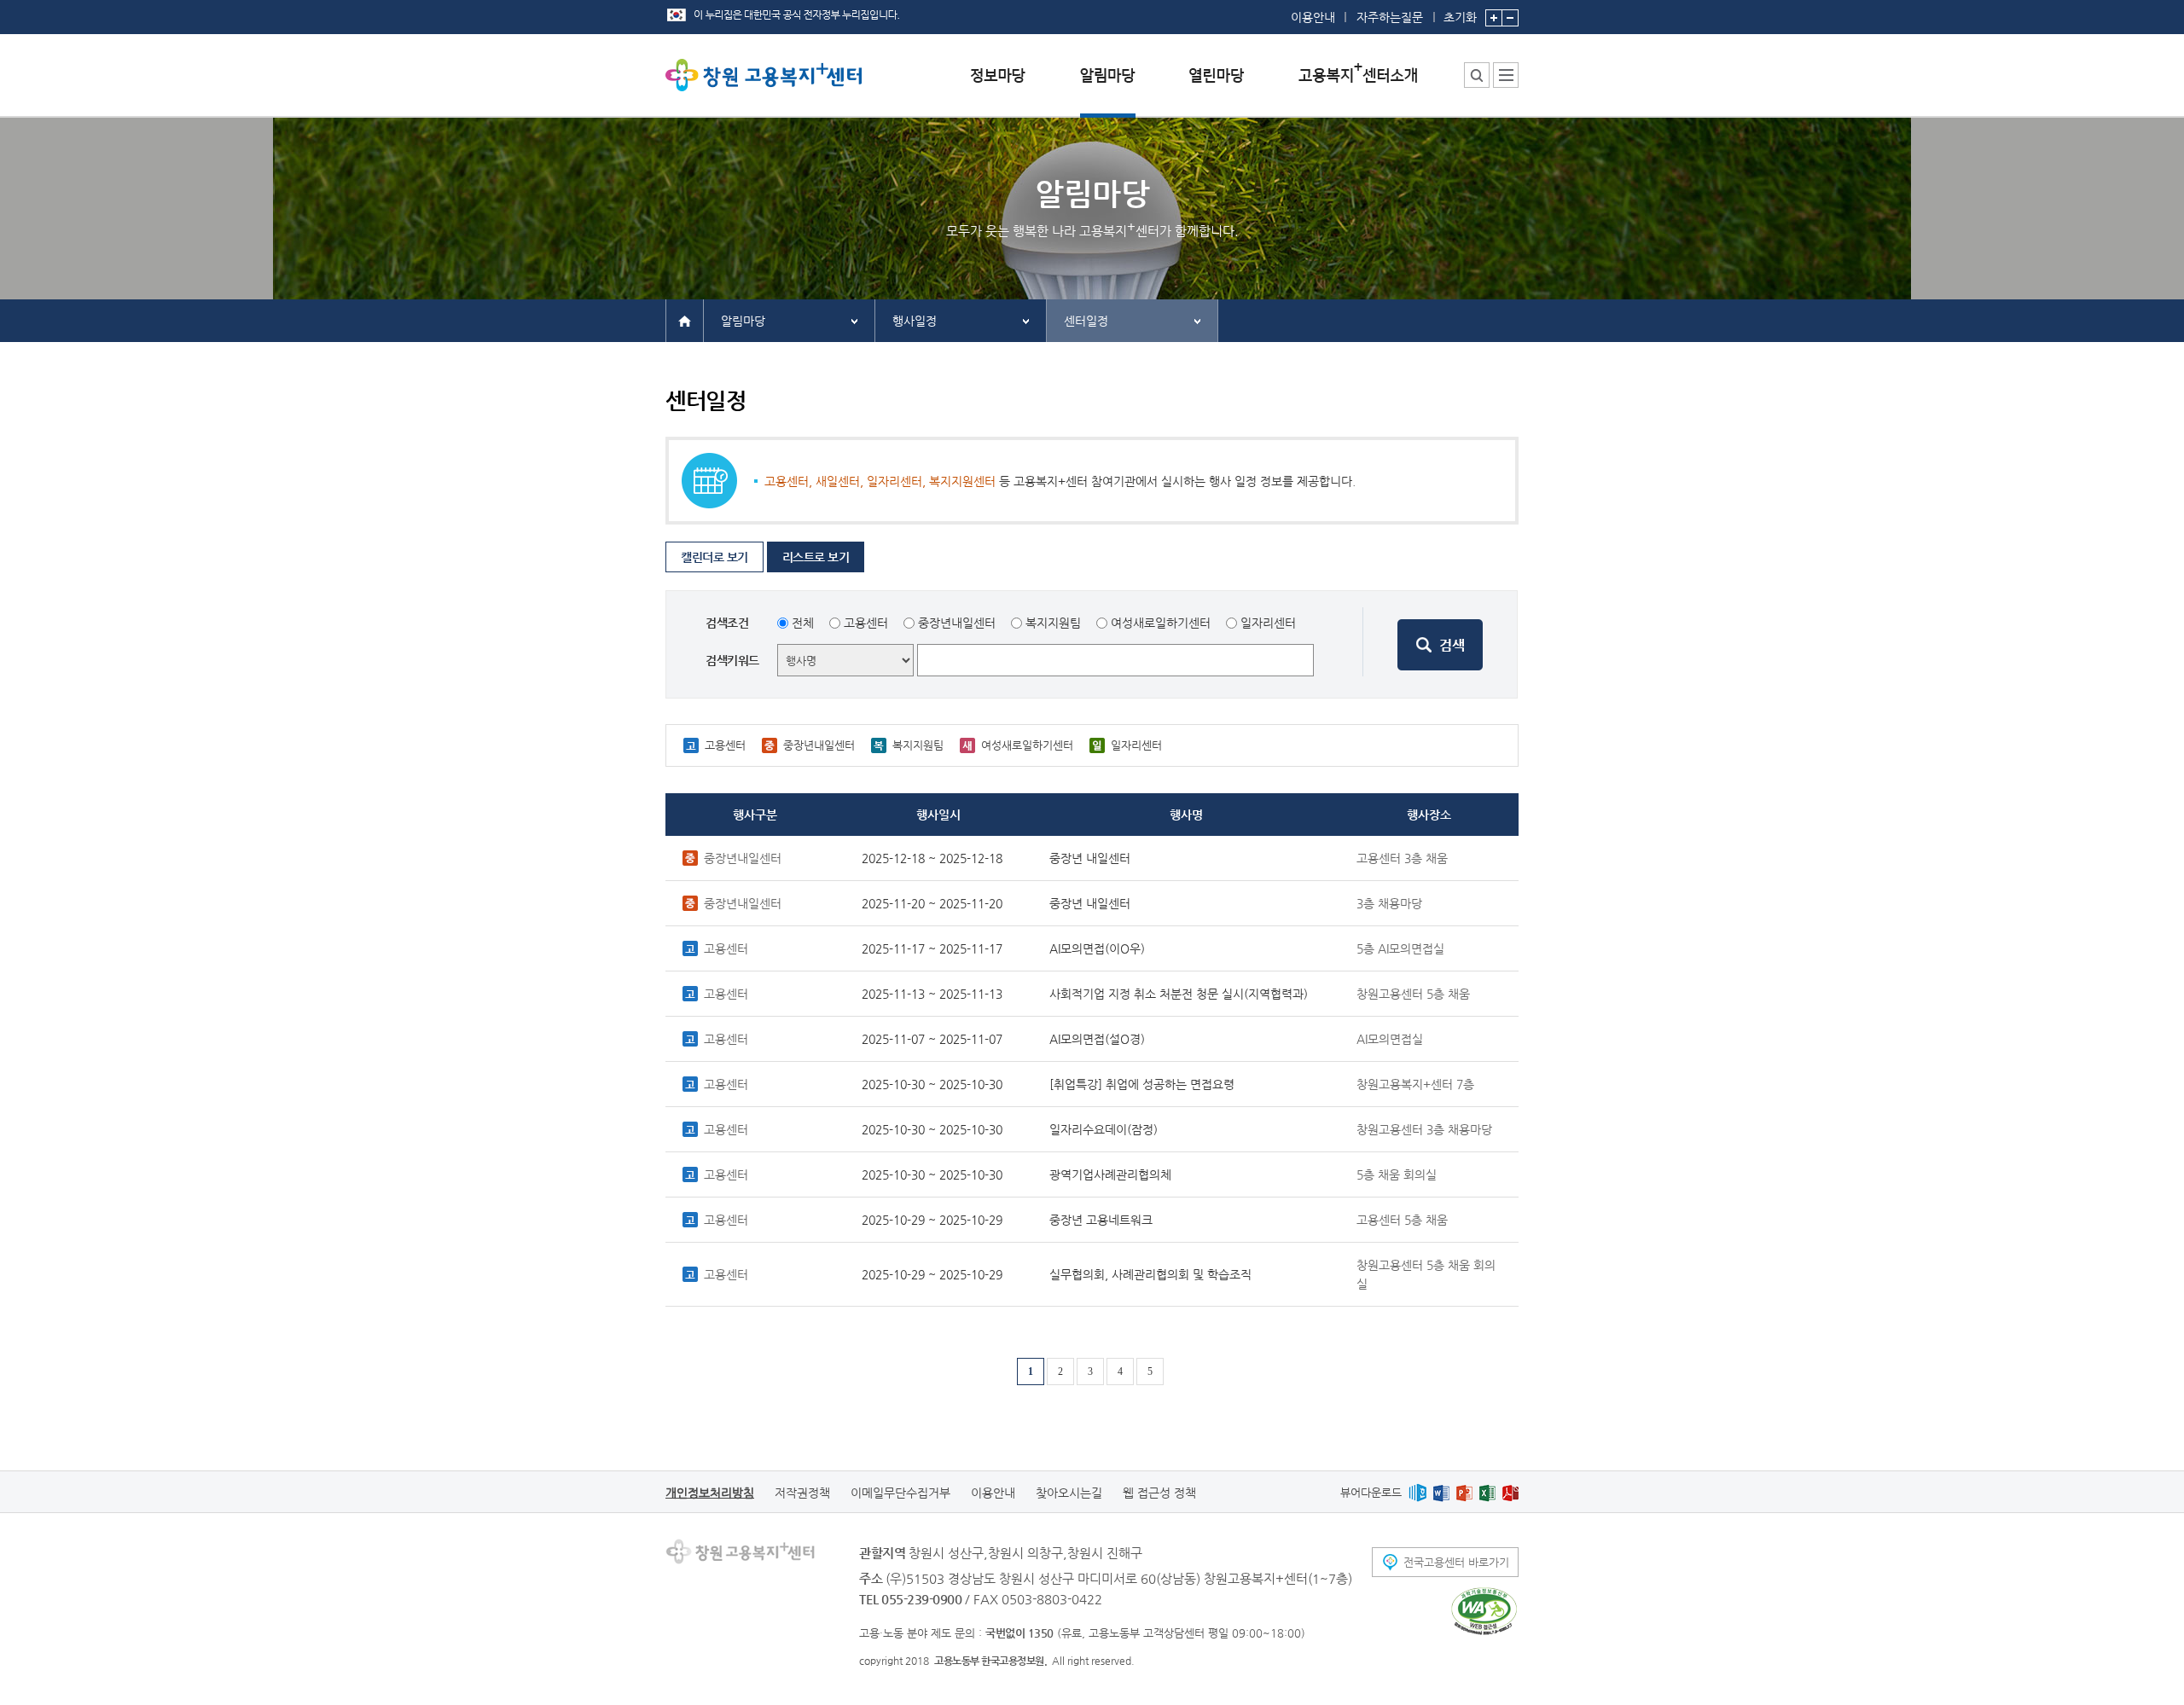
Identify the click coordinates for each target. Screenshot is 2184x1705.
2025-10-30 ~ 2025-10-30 (932, 1084)
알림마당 (743, 321)
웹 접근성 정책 (1159, 1493)
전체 (803, 623)
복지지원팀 (1053, 623)
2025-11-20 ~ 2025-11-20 (932, 903)
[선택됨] (1108, 88)
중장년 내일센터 (1090, 858)
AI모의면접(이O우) (1097, 948)
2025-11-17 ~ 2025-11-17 (932, 948)
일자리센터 (1268, 623)
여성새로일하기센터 (1161, 623)
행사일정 (915, 321)
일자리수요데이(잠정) (1104, 1129)
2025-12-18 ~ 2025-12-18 (932, 858)
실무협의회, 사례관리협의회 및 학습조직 (1150, 1274)
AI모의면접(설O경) (1097, 1039)
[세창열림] (1484, 1611)
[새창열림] (1417, 1492)
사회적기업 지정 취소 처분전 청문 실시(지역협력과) (1179, 994)
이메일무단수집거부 (900, 1493)
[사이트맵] (1506, 75)
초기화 (1460, 17)
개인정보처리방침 (710, 1493)
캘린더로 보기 (714, 557)
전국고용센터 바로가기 (1456, 1562)
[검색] (1440, 645)
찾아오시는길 (1069, 1493)
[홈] (685, 320)
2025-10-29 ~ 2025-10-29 (932, 1220)
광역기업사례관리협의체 (1110, 1174)
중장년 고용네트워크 (1101, 1220)
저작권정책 (802, 1493)
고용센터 (866, 623)
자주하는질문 (1390, 17)
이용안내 (1313, 17)
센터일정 (1086, 321)
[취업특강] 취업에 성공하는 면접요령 (1142, 1084)
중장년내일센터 (957, 623)
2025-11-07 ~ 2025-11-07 (932, 1039)
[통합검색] (1477, 75)
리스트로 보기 (816, 557)
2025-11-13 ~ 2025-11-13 (932, 994)
